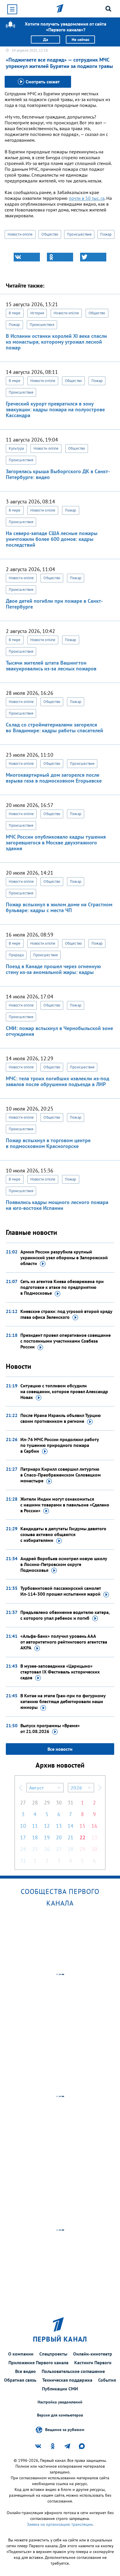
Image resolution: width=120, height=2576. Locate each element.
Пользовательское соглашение (73, 2371)
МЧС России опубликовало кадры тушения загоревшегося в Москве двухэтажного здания (56, 843)
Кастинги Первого (93, 2362)
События (107, 2380)
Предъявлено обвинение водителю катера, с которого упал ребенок (65, 1615)
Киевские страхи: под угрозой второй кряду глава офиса (66, 1314)
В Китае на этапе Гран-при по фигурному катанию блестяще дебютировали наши (63, 1701)
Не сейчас (81, 40)
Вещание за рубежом (65, 2429)
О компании (21, 2354)
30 (59, 1803)
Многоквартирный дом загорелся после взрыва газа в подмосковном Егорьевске (54, 778)
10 (23, 1826)
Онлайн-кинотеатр (93, 2354)
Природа (16, 955)
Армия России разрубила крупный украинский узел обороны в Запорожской (64, 1257)
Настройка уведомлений (60, 2402)
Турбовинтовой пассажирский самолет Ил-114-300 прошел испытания (61, 1591)
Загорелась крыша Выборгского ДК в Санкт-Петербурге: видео (58, 474)
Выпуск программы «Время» (50, 1728)
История (37, 313)
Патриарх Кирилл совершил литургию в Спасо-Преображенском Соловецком (61, 1475)
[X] (93, 257)
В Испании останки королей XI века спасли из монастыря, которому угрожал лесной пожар (56, 342)
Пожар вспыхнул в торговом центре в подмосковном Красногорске (48, 1143)
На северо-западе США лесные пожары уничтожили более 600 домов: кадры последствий (52, 539)
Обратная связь (20, 2380)
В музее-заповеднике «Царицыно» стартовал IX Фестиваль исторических (60, 1672)
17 (23, 1837)
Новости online (20, 234)
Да (46, 40)
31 (70, 1803)
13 (59, 1826)
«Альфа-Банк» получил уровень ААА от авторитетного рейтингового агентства (64, 1642)
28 (35, 1803)
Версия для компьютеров (60, 2415)
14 (70, 1826)
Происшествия (79, 234)
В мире (15, 313)
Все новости (60, 1749)
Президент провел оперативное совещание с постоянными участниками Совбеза (66, 1341)
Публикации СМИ (60, 2389)
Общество (50, 234)
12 (47, 1826)
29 (47, 1803)
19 (47, 1837)
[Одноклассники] (60, 257)
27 (23, 1803)
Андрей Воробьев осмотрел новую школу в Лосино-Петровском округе (64, 1564)
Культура (16, 448)
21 (70, 1837)
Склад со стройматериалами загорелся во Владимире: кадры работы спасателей (54, 728)
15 (82, 1826)
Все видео (25, 2371)
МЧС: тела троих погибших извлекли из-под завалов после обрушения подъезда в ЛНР (58, 1081)
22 (82, 1837)
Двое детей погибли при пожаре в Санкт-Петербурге (54, 604)
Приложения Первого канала (38, 2362)
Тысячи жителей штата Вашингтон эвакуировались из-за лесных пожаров (51, 666)
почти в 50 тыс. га (87, 198)
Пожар (106, 234)
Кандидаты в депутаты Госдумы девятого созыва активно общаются (63, 1534)
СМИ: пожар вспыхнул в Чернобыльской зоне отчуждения (59, 1031)
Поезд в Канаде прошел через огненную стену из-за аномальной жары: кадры (53, 969)
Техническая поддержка (67, 2380)
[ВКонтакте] (27, 257)
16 (94, 1826)
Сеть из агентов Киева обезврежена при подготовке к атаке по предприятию (62, 1287)
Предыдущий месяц (21, 1788)
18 (35, 1837)
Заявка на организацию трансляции (60, 2524)
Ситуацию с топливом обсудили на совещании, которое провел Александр (64, 1391)
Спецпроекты (53, 2354)
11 (35, 1826)
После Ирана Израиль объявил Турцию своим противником (61, 1418)
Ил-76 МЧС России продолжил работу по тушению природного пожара (60, 1445)
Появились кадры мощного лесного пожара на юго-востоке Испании (57, 1205)
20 (59, 1837)
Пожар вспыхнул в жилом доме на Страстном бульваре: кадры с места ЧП (59, 907)
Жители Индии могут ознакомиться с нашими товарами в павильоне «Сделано (65, 1505)
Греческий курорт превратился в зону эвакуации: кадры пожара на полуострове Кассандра (55, 409)
